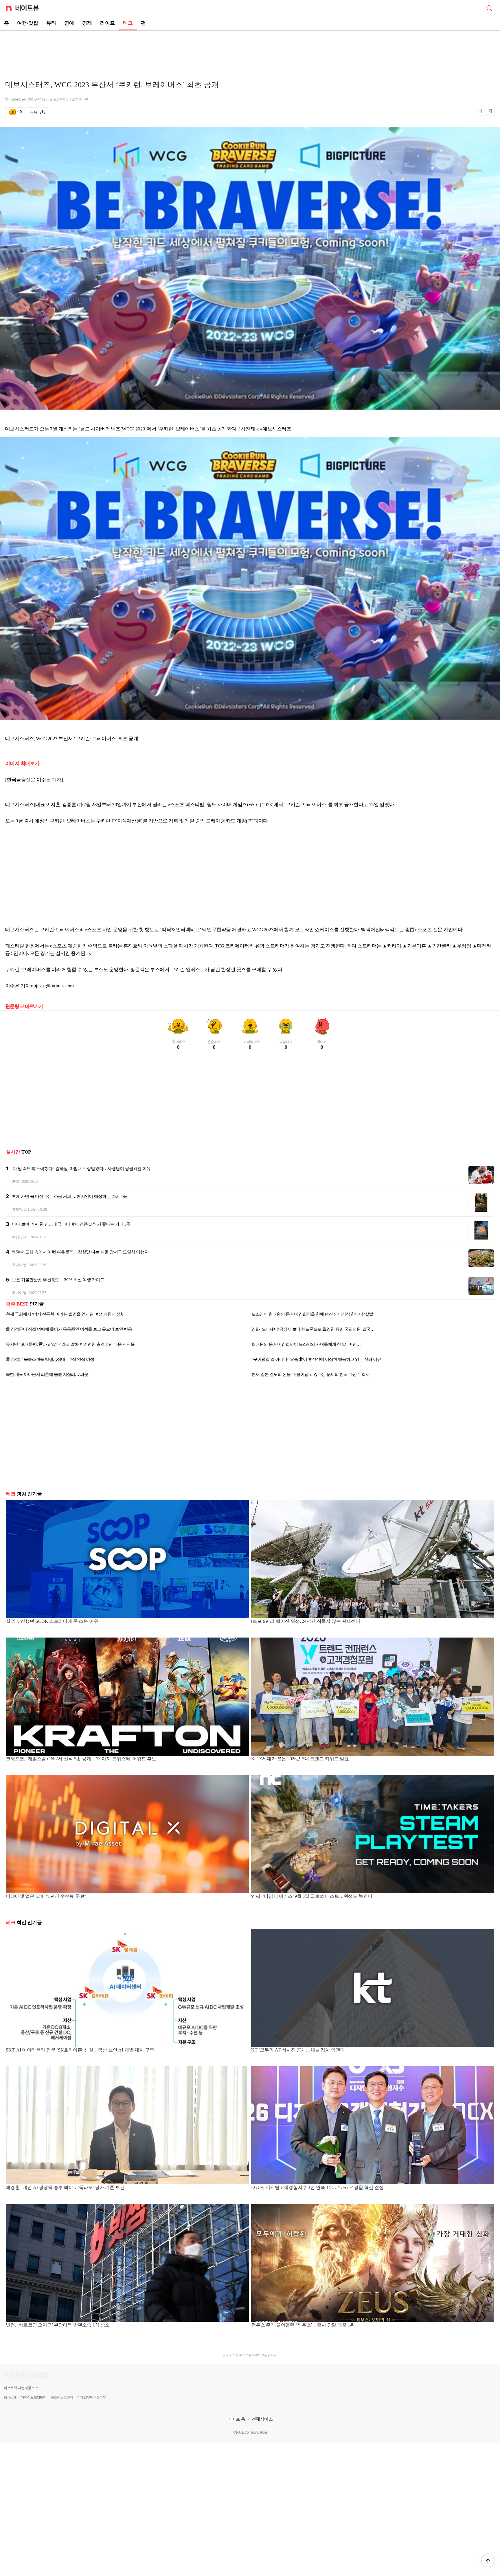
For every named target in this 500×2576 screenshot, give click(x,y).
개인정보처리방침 (34, 2397)
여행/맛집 (28, 23)
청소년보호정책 (62, 2397)
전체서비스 (262, 2419)
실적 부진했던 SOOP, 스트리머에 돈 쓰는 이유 (52, 1621)
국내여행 (19, 1265)
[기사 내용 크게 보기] (490, 112)
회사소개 (10, 2397)
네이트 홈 (236, 2419)
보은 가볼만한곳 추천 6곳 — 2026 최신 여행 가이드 (58, 1280)
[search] (489, 8)
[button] (488, 2561)
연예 (69, 23)
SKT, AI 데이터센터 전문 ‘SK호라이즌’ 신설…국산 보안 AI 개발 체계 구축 (80, 2050)
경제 (87, 23)
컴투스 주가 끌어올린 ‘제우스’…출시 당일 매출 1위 (303, 2325)
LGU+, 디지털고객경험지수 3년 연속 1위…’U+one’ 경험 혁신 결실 (317, 2187)
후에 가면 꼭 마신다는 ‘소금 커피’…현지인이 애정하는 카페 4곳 (69, 1196)
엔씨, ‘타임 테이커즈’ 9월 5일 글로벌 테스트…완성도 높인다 (312, 1896)
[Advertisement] (250, 51)
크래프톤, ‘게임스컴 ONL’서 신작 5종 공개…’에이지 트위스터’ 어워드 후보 (81, 1759)
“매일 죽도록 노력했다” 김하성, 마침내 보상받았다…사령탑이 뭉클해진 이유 (81, 1169)
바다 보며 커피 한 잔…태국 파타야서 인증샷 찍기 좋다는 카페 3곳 (71, 1224)
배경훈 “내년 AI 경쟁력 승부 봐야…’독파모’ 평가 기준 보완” (66, 2187)
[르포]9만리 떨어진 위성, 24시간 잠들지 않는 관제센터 (306, 1621)
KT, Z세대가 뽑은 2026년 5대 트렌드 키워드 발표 (300, 1759)
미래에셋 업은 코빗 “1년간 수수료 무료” (46, 1896)
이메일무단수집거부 (92, 2397)
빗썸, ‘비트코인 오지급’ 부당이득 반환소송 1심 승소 (58, 2325)
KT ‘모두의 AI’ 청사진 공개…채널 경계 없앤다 (298, 2050)
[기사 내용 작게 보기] (481, 114)
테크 (128, 23)
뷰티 (51, 23)
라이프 (107, 23)
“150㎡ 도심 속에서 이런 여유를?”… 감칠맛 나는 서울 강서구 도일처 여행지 (80, 1252)
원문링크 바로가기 (24, 1006)
